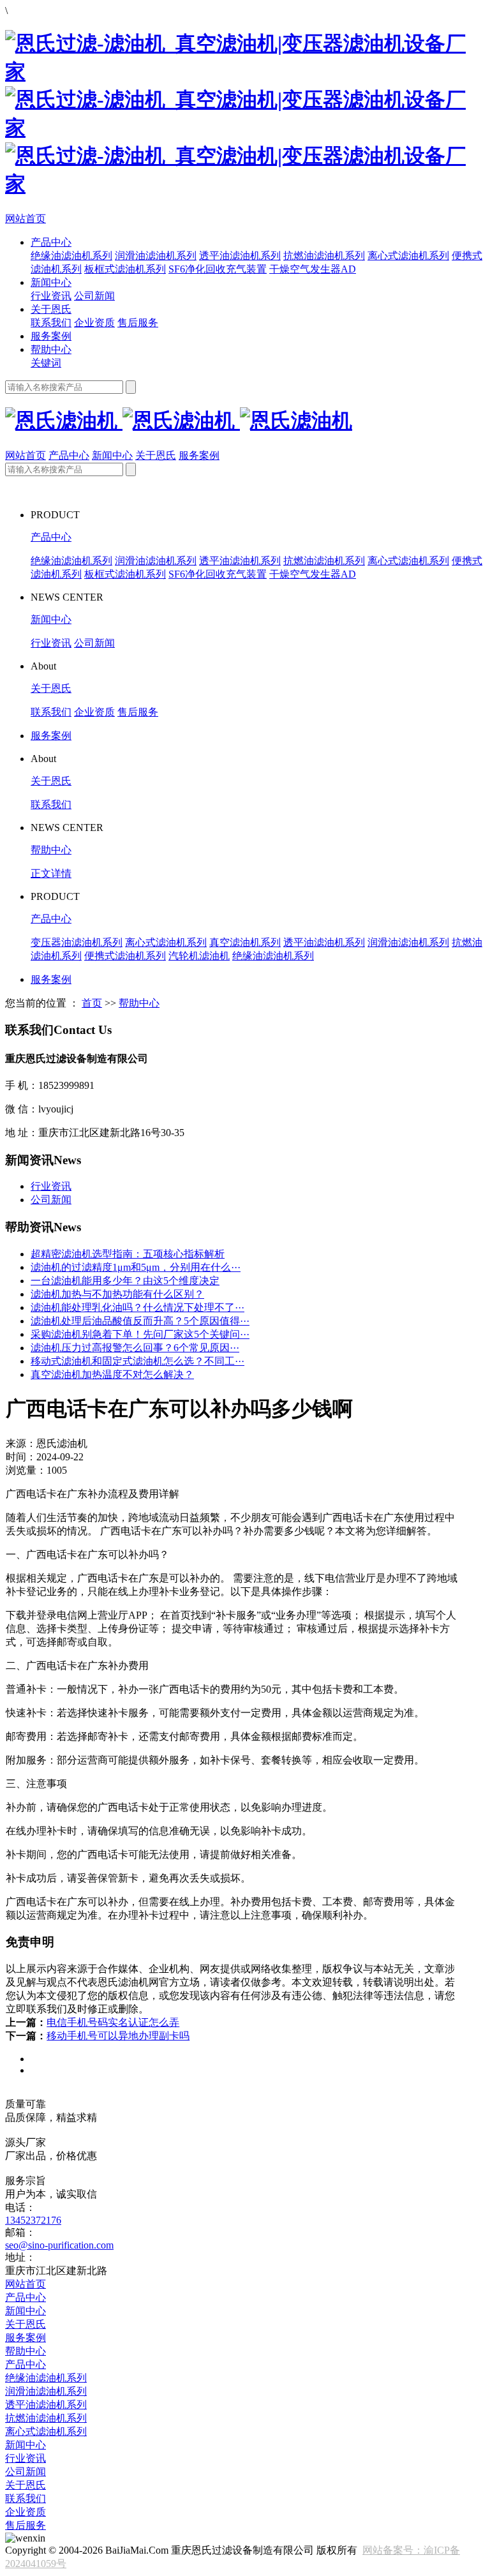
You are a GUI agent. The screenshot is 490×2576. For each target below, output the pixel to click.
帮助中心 (51, 349)
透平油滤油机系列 (240, 256)
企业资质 (94, 323)
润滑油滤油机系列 (156, 256)
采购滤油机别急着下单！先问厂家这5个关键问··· (140, 1334)
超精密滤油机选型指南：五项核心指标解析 (128, 1254)
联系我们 (51, 323)
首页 (92, 1003)
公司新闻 (94, 296)
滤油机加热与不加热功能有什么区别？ (117, 1294)
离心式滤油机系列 (408, 256)
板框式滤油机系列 (125, 269)
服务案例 (51, 336)
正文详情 (51, 873)
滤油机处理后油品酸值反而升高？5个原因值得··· (140, 1321)
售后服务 (138, 323)
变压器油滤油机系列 (77, 942)
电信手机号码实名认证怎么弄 (113, 2022)
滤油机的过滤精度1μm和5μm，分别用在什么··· (136, 1267)
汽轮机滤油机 (199, 956)
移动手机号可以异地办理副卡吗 (118, 2036)
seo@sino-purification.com (59, 2245)
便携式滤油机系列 (125, 956)
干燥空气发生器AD (313, 269)
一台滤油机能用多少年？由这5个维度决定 (125, 1281)
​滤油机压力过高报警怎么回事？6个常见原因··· (135, 1348)
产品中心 (51, 242)
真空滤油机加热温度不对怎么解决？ (112, 1374)
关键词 (46, 363)
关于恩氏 (51, 309)
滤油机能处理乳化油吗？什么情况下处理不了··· (137, 1307)
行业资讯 (51, 296)
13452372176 (33, 2220)
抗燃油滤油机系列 (324, 256)
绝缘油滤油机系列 (71, 256)
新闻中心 (51, 282)
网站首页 (26, 219)
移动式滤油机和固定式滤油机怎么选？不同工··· (137, 1361)
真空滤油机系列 (245, 942)
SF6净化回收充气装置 (218, 269)
